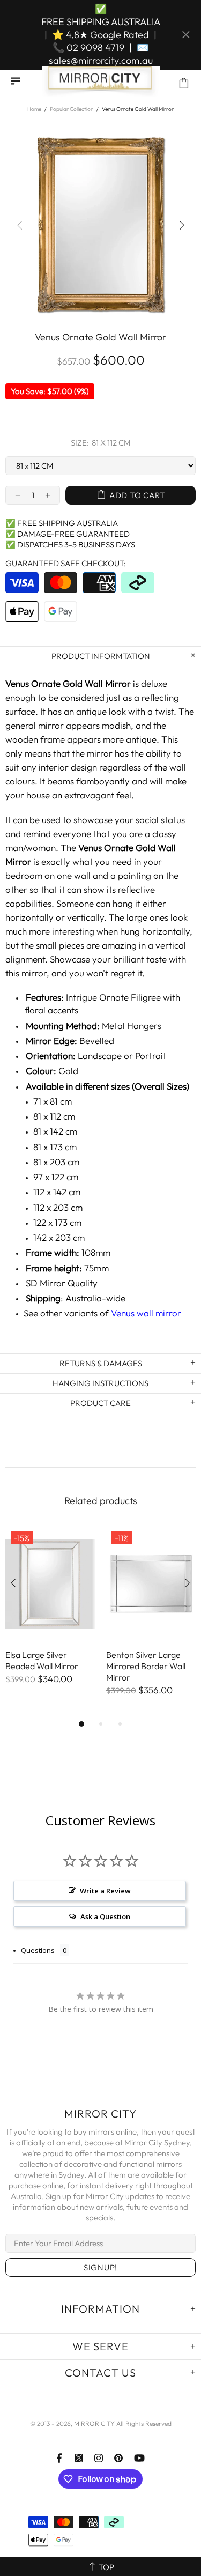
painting (135, 875)
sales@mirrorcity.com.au (101, 60)
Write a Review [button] (105, 1891)
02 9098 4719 (95, 47)
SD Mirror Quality (62, 1283)
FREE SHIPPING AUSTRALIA (101, 22)
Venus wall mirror (146, 1313)
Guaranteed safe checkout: (66, 563)
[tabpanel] (50, 1616)
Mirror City (101, 83)
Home (34, 109)
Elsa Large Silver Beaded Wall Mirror (42, 1660)
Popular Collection (72, 109)
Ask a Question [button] (105, 1916)
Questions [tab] (38, 1950)
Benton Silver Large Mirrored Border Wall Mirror (146, 1666)
